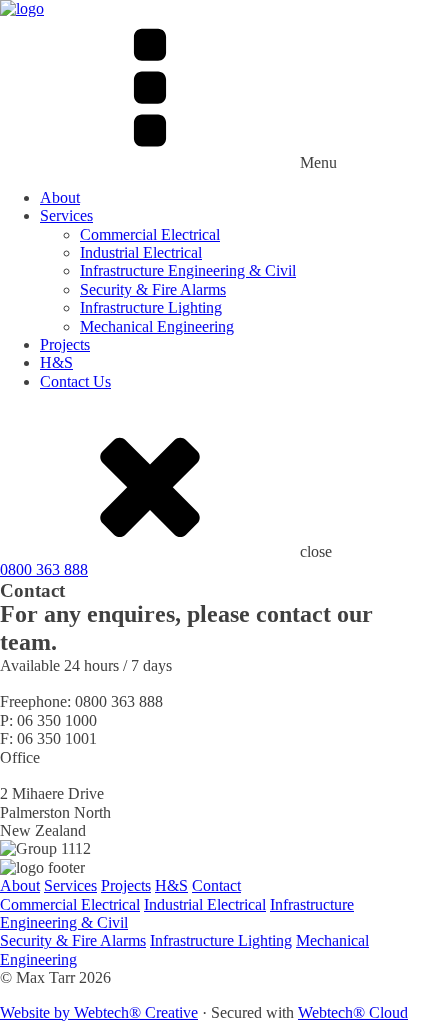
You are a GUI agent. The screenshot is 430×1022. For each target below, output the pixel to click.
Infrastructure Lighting (151, 307)
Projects (65, 344)
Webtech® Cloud (353, 1012)
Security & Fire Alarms (153, 289)
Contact (216, 885)
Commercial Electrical (150, 234)
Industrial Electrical (141, 252)
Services (66, 215)
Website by (37, 1012)
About (60, 197)
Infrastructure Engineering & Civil (188, 270)
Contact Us (75, 381)
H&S (56, 362)
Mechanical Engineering (157, 326)
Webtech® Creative (136, 1012)
